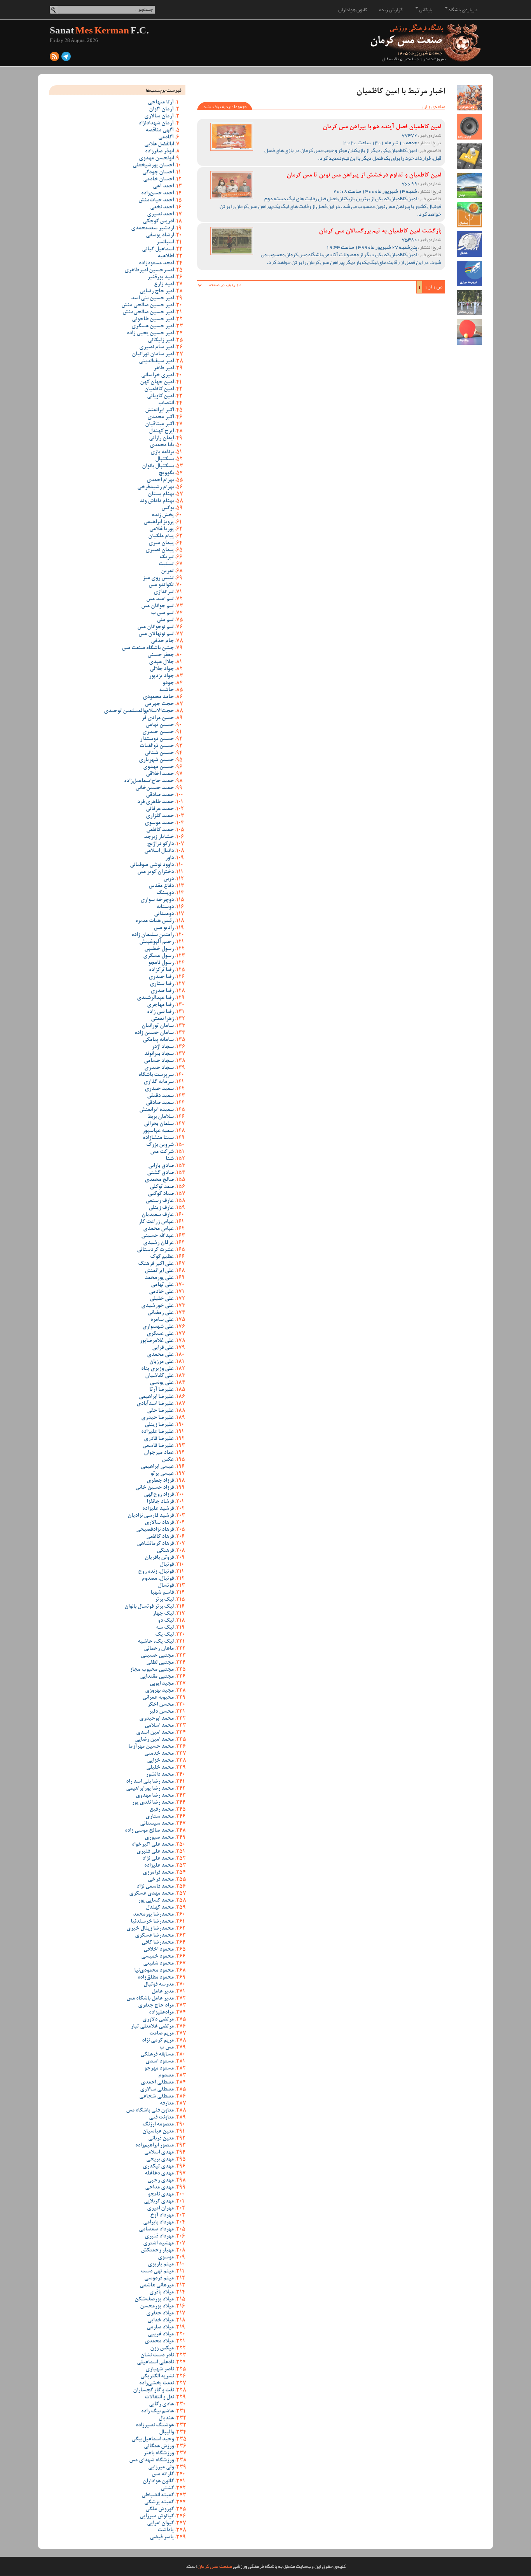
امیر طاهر (164, 368)
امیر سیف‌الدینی (156, 362)
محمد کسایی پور (156, 1901)
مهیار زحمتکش (157, 2251)
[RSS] (54, 58)
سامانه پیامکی (158, 1040)
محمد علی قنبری (155, 1852)
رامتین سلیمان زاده (153, 935)
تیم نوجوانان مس (155, 627)
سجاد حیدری (159, 1068)
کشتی (167, 2489)
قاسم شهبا (162, 1593)
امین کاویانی (160, 396)
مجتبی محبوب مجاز (152, 1670)
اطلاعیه (166, 257)
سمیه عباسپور (158, 1131)
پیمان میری (161, 543)
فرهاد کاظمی (160, 1537)
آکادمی (166, 138)
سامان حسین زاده (154, 1033)
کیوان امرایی (160, 2524)
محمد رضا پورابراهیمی (150, 1789)
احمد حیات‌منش (156, 201)
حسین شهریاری (156, 760)
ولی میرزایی (161, 2468)
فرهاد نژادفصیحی (155, 1530)
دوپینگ (165, 893)
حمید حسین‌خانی (155, 788)
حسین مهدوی (158, 767)
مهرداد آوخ (162, 2216)
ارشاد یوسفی (160, 236)
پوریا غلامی (162, 529)
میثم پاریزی (161, 2265)
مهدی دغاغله (159, 2174)
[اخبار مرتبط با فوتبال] (469, 186)
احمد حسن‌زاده (157, 194)
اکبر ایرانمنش (159, 410)
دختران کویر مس (155, 872)
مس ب (167, 2048)
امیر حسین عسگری (153, 327)
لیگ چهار (163, 1614)
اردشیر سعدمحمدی (152, 229)
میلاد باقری (162, 2293)
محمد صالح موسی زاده (149, 1831)
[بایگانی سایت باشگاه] (469, 156)
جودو (168, 683)
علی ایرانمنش (159, 1271)
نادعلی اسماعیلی (155, 2363)
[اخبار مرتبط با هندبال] (469, 244)
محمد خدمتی (159, 1754)
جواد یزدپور (161, 676)
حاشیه (166, 690)
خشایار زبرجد (159, 837)
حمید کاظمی (160, 830)
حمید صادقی (160, 795)
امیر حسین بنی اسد (152, 299)
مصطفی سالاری (157, 2090)
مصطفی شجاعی (156, 2097)
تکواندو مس (161, 585)
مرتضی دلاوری (158, 2020)
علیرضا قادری (159, 1439)
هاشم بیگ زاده (157, 2412)
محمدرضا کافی (158, 1943)
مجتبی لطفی (160, 1663)
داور (169, 858)
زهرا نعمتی (162, 1019)
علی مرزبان (162, 1362)
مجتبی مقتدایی (157, 1677)
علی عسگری (160, 1334)
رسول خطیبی (159, 949)
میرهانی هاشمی (157, 2286)
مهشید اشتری (158, 2244)
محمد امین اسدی (155, 1733)
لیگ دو (166, 1621)
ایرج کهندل (161, 431)
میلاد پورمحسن (157, 2307)
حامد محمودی (158, 697)
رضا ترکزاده (161, 970)
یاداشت (166, 2531)
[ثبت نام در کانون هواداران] (469, 98)
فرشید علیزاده (158, 1509)
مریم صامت (162, 2034)
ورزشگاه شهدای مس (151, 2461)
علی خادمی (161, 1292)
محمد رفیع (162, 1810)
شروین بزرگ (160, 1145)
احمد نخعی (162, 208)
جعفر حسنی (161, 655)
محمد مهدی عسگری (151, 1894)
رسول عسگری (158, 956)
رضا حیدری (161, 977)
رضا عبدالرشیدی (155, 998)
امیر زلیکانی (161, 341)
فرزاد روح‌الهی (159, 1495)
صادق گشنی (160, 1173)
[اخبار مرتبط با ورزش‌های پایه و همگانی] (469, 303)
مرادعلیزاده (161, 2013)
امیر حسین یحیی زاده (150, 334)
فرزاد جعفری (160, 1481)
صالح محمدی (159, 1180)
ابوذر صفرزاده (159, 152)
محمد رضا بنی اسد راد (150, 1782)
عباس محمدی (158, 1229)
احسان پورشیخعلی (153, 166)
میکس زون (162, 2349)
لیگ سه (165, 1628)
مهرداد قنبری (159, 2237)
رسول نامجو (161, 963)
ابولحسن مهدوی (156, 159)
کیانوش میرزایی (157, 2517)
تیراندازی (164, 592)
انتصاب (166, 403)
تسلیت (166, 564)
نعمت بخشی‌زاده (156, 2384)
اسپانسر (165, 243)
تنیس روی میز (158, 578)
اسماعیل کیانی (158, 250)
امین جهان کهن (157, 382)
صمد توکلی (162, 1187)
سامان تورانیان (158, 1026)
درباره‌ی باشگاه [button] (463, 10)
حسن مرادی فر (158, 718)
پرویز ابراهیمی (159, 522)
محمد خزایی (160, 1761)
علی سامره (162, 1320)
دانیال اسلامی (159, 851)
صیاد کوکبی (161, 1194)
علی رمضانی (161, 1313)
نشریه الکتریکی (157, 2377)
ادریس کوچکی (158, 222)
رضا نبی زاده (160, 1012)
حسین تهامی (160, 725)
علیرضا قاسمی (158, 1446)
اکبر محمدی (161, 417)
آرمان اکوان (161, 110)
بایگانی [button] (425, 10)
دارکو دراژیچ (160, 844)
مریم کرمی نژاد (158, 2041)
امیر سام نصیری (156, 348)
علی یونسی (162, 1383)
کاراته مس (163, 2475)
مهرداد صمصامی (156, 2230)
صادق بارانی (161, 1166)
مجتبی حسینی (157, 1656)
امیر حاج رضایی (157, 292)
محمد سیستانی (157, 1824)
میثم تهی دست (157, 2272)
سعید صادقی (160, 1103)
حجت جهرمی (159, 704)
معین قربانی (161, 2139)
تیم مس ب (162, 613)
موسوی (166, 2258)
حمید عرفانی (160, 809)
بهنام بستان (161, 494)
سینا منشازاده (158, 1138)
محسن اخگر (161, 1705)
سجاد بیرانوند (159, 1054)
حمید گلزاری (160, 816)
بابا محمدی (162, 445)
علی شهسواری (158, 1327)
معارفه (167, 2104)
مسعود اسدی (160, 2062)
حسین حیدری (158, 732)
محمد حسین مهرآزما (151, 1747)
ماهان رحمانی (159, 1649)
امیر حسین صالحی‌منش (148, 313)
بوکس (168, 508)
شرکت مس (162, 1152)
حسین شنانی (159, 753)
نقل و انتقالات (159, 2398)
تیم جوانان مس (157, 606)
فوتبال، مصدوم (158, 1579)
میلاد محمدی (159, 2342)
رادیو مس (164, 928)
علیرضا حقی (160, 1411)
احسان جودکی (158, 173)
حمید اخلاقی (160, 774)
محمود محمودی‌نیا (154, 1971)
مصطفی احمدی (157, 2083)
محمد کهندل (160, 1908)
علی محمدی (160, 1355)
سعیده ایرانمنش (156, 1110)
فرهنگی (165, 1551)
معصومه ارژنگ (158, 2125)
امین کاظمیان (159, 389)
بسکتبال (164, 459)
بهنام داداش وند (157, 501)
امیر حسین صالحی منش (148, 306)
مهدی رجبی (161, 2181)
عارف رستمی (160, 1201)
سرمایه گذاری (159, 1082)
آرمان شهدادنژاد (156, 124)
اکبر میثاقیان (159, 424)
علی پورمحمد (159, 1278)
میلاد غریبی (161, 2335)
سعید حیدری (159, 1089)
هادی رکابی (161, 2405)
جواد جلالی (162, 669)
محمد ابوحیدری (156, 1719)
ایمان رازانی (161, 438)
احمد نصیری (160, 215)
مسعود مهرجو (159, 2069)
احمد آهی (163, 187)
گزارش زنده (391, 10)
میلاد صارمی (160, 2328)
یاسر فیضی (162, 2538)
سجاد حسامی (159, 1061)
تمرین (167, 571)
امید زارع (164, 285)
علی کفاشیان (159, 1376)
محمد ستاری (160, 1817)
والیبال (166, 2433)
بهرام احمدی (160, 480)
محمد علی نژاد (158, 1859)
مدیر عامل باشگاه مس (150, 1999)
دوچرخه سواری (157, 900)
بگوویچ (166, 473)
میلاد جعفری (160, 2314)
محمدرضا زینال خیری (150, 1929)
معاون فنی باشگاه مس (150, 2111)
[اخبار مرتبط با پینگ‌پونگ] (469, 332)
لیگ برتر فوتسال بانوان (149, 1607)
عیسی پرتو (162, 1474)
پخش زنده (163, 515)
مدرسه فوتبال (159, 1985)
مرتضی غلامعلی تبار (152, 2027)
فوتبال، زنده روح (156, 1572)
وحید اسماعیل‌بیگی (153, 2440)
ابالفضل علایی (159, 145)
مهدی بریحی (160, 2160)
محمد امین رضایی (154, 1740)
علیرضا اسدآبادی (155, 1404)
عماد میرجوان (159, 1453)
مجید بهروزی (159, 1691)
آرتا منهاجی (161, 103)
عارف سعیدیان (158, 1215)
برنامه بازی (162, 452)
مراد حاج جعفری (156, 2006)
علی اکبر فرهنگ (156, 1264)
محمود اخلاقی (159, 1950)
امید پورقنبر (161, 278)
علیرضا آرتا (162, 1390)
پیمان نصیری (160, 550)
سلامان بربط (161, 1117)
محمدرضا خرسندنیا (152, 1922)
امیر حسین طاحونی (153, 320)
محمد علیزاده (159, 1866)
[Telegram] (66, 58)
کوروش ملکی (160, 2510)
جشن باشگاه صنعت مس (148, 648)
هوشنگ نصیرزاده (155, 2426)
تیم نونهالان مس (156, 634)
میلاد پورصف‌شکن (154, 2300)
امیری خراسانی (157, 375)
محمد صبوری (159, 1838)
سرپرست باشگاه (156, 1075)
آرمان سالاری (159, 117)
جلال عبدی (161, 662)
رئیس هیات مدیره (155, 921)
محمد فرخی (161, 1880)
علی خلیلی (162, 1299)
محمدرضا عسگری (154, 1936)
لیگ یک (164, 1635)
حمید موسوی (159, 823)
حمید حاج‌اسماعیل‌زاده (149, 781)
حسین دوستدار (157, 739)
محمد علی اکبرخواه (153, 1845)
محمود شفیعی (158, 1964)
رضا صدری (162, 991)
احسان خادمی (158, 180)
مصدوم (166, 2076)
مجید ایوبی (162, 1684)
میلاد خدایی (161, 2321)
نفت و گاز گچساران (153, 2391)
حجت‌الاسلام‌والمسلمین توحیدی (139, 711)
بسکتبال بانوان (158, 466)
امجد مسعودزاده (156, 264)
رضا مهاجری (160, 1005)
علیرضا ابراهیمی (156, 1397)
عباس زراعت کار (156, 1222)
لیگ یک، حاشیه (156, 1642)
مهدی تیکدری (158, 2167)
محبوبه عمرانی (158, 1698)
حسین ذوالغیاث (157, 746)
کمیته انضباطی (158, 2496)
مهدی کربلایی (159, 2202)
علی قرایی (163, 1348)
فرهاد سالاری (159, 1523)
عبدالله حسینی (157, 1236)
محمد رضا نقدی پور (153, 1803)
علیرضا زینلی (159, 1425)
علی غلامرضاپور (157, 1341)
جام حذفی (162, 641)
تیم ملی (165, 620)
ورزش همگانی (159, 2447)
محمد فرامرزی (158, 1873)
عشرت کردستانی (155, 1250)
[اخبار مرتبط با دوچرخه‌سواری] (469, 273)
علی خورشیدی (157, 1306)
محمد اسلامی (159, 1726)
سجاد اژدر (163, 1047)
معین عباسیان (158, 2132)
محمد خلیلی (160, 1768)
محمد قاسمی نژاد (155, 1887)
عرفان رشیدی (158, 1243)
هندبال (166, 2419)
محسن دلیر (161, 1712)
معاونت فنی (161, 2118)
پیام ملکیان (161, 536)
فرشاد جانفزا (160, 1502)
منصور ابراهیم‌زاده (155, 2146)
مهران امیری (160, 2209)
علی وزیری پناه (157, 1369)
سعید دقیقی (160, 1096)
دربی (169, 879)
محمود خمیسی (157, 1957)
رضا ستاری (162, 984)
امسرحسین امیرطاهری (149, 271)
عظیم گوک (162, 1257)
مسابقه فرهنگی (157, 2055)
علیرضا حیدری (157, 1418)
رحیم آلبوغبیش (156, 942)
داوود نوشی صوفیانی (152, 865)
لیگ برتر (164, 1600)
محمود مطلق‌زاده (156, 1978)
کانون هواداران (353, 10)
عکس (168, 1460)
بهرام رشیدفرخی (155, 487)
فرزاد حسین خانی (155, 1488)
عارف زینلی (161, 1208)
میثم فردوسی (159, 2279)
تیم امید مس (160, 599)
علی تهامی (162, 1285)
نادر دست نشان (157, 2356)
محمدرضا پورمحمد (153, 1915)
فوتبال (167, 1565)
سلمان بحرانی (159, 1124)
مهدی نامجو (161, 2195)
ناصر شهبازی (160, 2370)
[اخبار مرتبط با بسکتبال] (469, 215)
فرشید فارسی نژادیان (151, 1516)
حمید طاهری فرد (155, 802)
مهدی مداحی (159, 2188)
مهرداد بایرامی (158, 2223)
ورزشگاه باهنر (159, 2454)
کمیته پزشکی (159, 2503)
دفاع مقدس (161, 886)
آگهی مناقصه (160, 131)
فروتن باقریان (159, 1558)
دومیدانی (164, 914)
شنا (170, 1159)
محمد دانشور (160, 1775)
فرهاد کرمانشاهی (155, 1544)
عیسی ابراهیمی (157, 1467)
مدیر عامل (163, 1992)
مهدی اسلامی (159, 2153)
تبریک (167, 557)
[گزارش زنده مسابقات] (469, 127)
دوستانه (165, 907)
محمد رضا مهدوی (155, 1796)
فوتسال (166, 1586)
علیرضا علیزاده (157, 1432)
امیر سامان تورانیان (153, 355)
